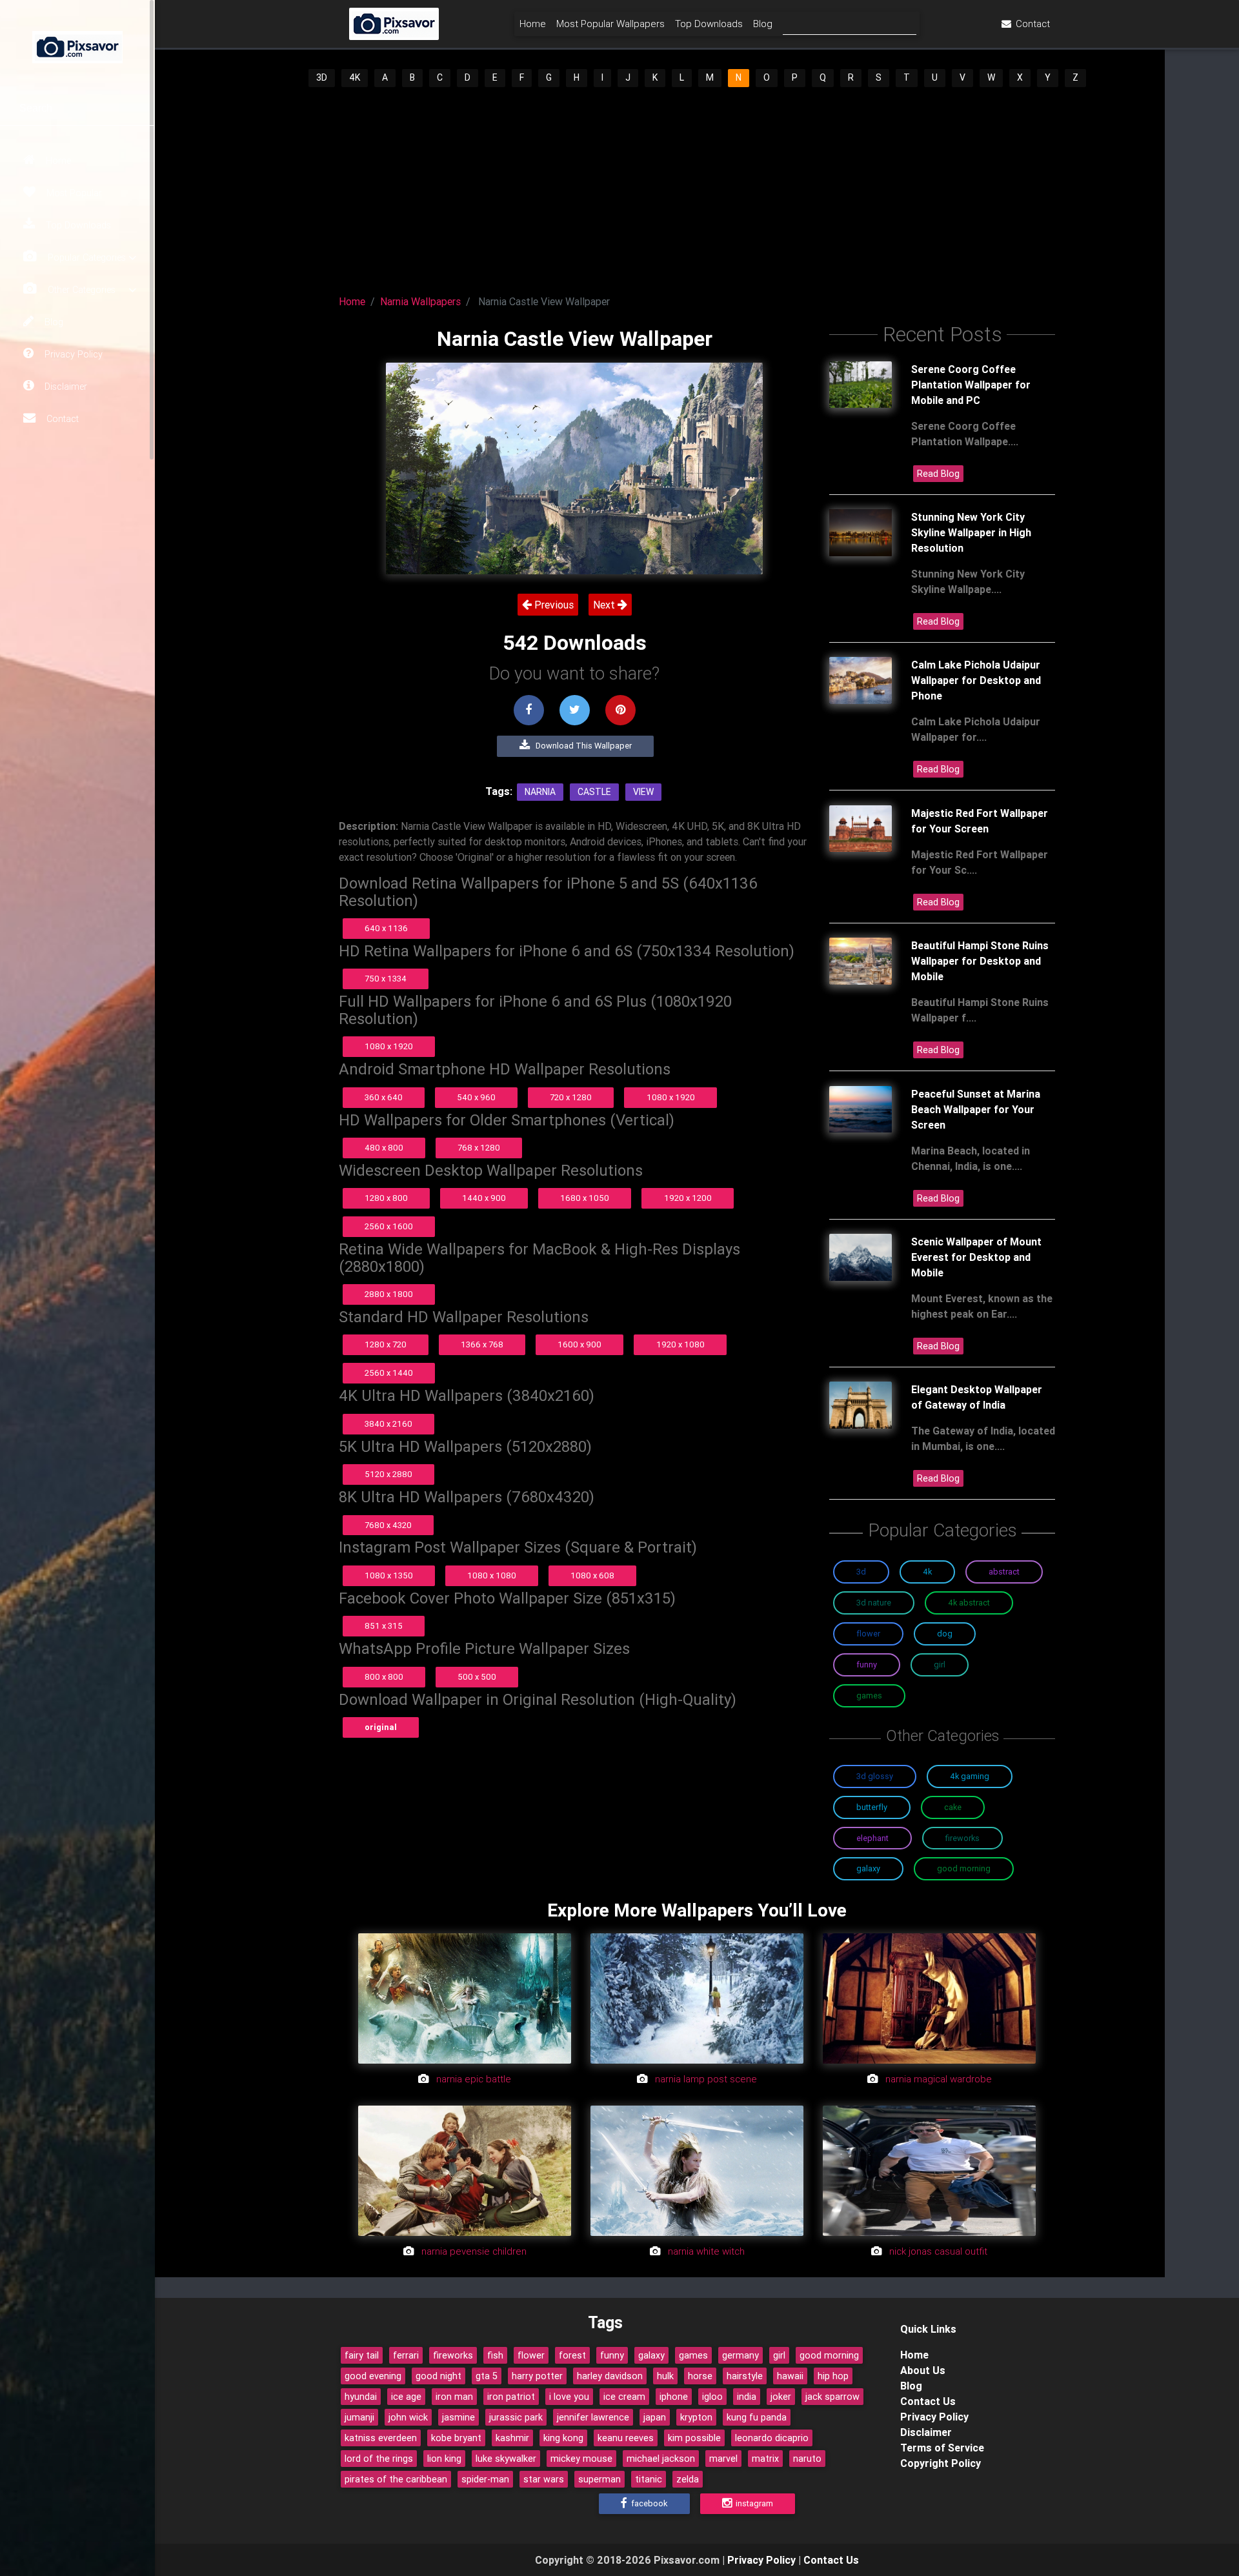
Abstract (1004, 1572)
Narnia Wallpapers (420, 301)
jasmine (458, 2417)
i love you (569, 2397)
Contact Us (928, 2401)
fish (495, 2355)
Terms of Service (942, 2448)
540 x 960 (476, 1097)
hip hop (833, 2376)
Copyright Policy (941, 2463)
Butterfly (872, 1807)
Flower (868, 1634)
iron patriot (511, 2397)
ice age (406, 2397)
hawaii (790, 2376)
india (747, 2397)
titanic (649, 2479)
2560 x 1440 (389, 1373)
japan (655, 2417)
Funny (867, 1665)
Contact (61, 419)
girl (779, 2355)
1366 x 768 (482, 1344)
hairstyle (745, 2376)
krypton (696, 2417)
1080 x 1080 (492, 1575)
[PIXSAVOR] (77, 45)
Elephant (872, 1838)
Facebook (648, 2503)
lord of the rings (379, 2459)
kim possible (694, 2438)
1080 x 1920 (389, 1046)
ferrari (406, 2355)
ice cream (624, 2397)
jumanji (359, 2417)
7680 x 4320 (388, 1525)
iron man (454, 2397)
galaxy (651, 2355)
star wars (544, 2479)
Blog (53, 322)
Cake (953, 1807)
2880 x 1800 (389, 1294)
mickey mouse (581, 2459)
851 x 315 (384, 1626)
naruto (807, 2459)
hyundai (361, 2397)
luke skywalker (506, 2459)
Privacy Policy (72, 354)
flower (531, 2355)
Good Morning (964, 1868)
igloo (712, 2397)
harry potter (537, 2376)
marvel (723, 2459)
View (643, 792)
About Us (923, 2370)
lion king (444, 2459)
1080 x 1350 (389, 1575)
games (693, 2355)
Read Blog (938, 474)
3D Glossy (875, 1776)
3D (322, 77)
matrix (765, 2459)
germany (740, 2355)
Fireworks (962, 1838)
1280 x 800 (386, 1198)
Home (57, 161)
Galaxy (868, 1868)
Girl (940, 1665)
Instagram (753, 2503)
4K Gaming (970, 1776)
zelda (688, 2479)
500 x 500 (477, 1677)
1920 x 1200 (688, 1198)
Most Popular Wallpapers (610, 24)
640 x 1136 (386, 928)
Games (869, 1696)
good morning (829, 2355)
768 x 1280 (479, 1148)
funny (612, 2355)
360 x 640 (384, 1097)
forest (572, 2355)
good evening (373, 2376)
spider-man (485, 2479)
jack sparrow (832, 2397)
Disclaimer (65, 387)
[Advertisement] (697, 186)
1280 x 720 (386, 1344)
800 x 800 (384, 1677)
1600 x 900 (579, 1344)
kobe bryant (456, 2438)
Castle (594, 792)
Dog (945, 1634)
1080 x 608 (592, 1575)
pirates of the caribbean (396, 2479)
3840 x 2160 (388, 1424)
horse (700, 2376)
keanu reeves (626, 2438)
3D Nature (874, 1603)
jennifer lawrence (593, 2417)
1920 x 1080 (680, 1344)
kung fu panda (757, 2417)
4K (355, 77)
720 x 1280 (571, 1097)
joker (781, 2397)
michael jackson (661, 2459)
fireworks (453, 2355)
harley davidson (610, 2376)
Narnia (540, 792)
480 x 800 (384, 1148)
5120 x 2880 (388, 1474)
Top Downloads (77, 225)
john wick (408, 2417)
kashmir (512, 2438)
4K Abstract (969, 1603)
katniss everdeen (381, 2438)
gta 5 (487, 2376)
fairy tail (362, 2355)
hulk (665, 2376)
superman (599, 2479)
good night (438, 2376)
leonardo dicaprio (772, 2438)
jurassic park (516, 2417)
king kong (563, 2438)
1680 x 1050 (585, 1198)
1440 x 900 (484, 1198)
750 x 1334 (386, 979)
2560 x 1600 (389, 1226)
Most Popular (73, 193)
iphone (674, 2397)
